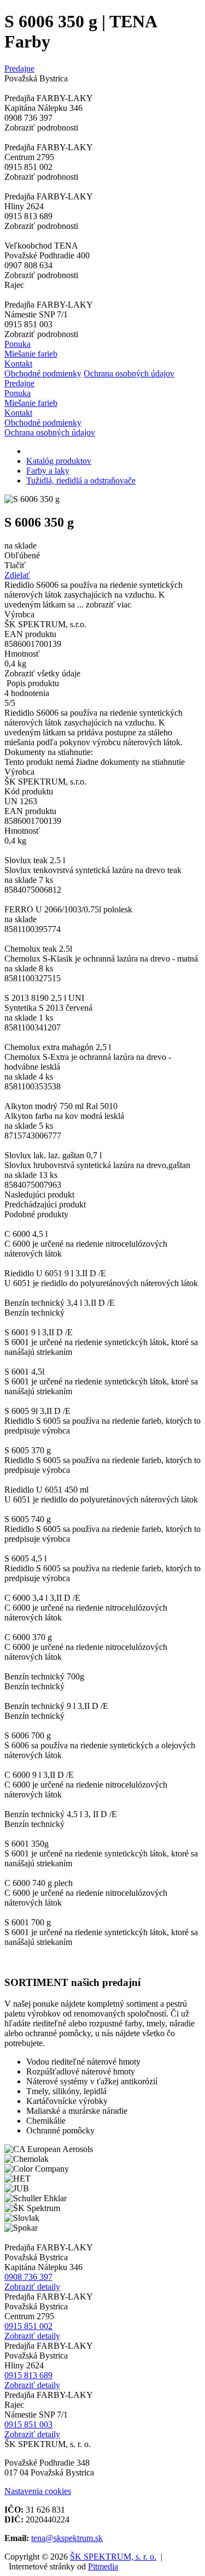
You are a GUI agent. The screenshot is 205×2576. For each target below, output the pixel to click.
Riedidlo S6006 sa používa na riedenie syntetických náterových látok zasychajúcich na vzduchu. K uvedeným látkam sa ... (93, 595)
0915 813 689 (28, 2375)
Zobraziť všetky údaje (42, 673)
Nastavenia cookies (38, 2491)
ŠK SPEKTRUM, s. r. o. (113, 2557)
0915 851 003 (28, 2424)
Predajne (19, 69)
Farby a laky (48, 471)
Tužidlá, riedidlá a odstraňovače (81, 481)
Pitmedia (103, 2566)
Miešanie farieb (31, 354)
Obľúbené (22, 555)
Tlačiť (15, 565)
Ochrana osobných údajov (129, 373)
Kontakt (18, 364)
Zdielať (17, 575)
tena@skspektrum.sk (67, 2538)
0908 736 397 (28, 2277)
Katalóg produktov (59, 461)
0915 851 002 (28, 2326)
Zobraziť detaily (32, 2287)
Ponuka (17, 344)
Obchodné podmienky (43, 373)
